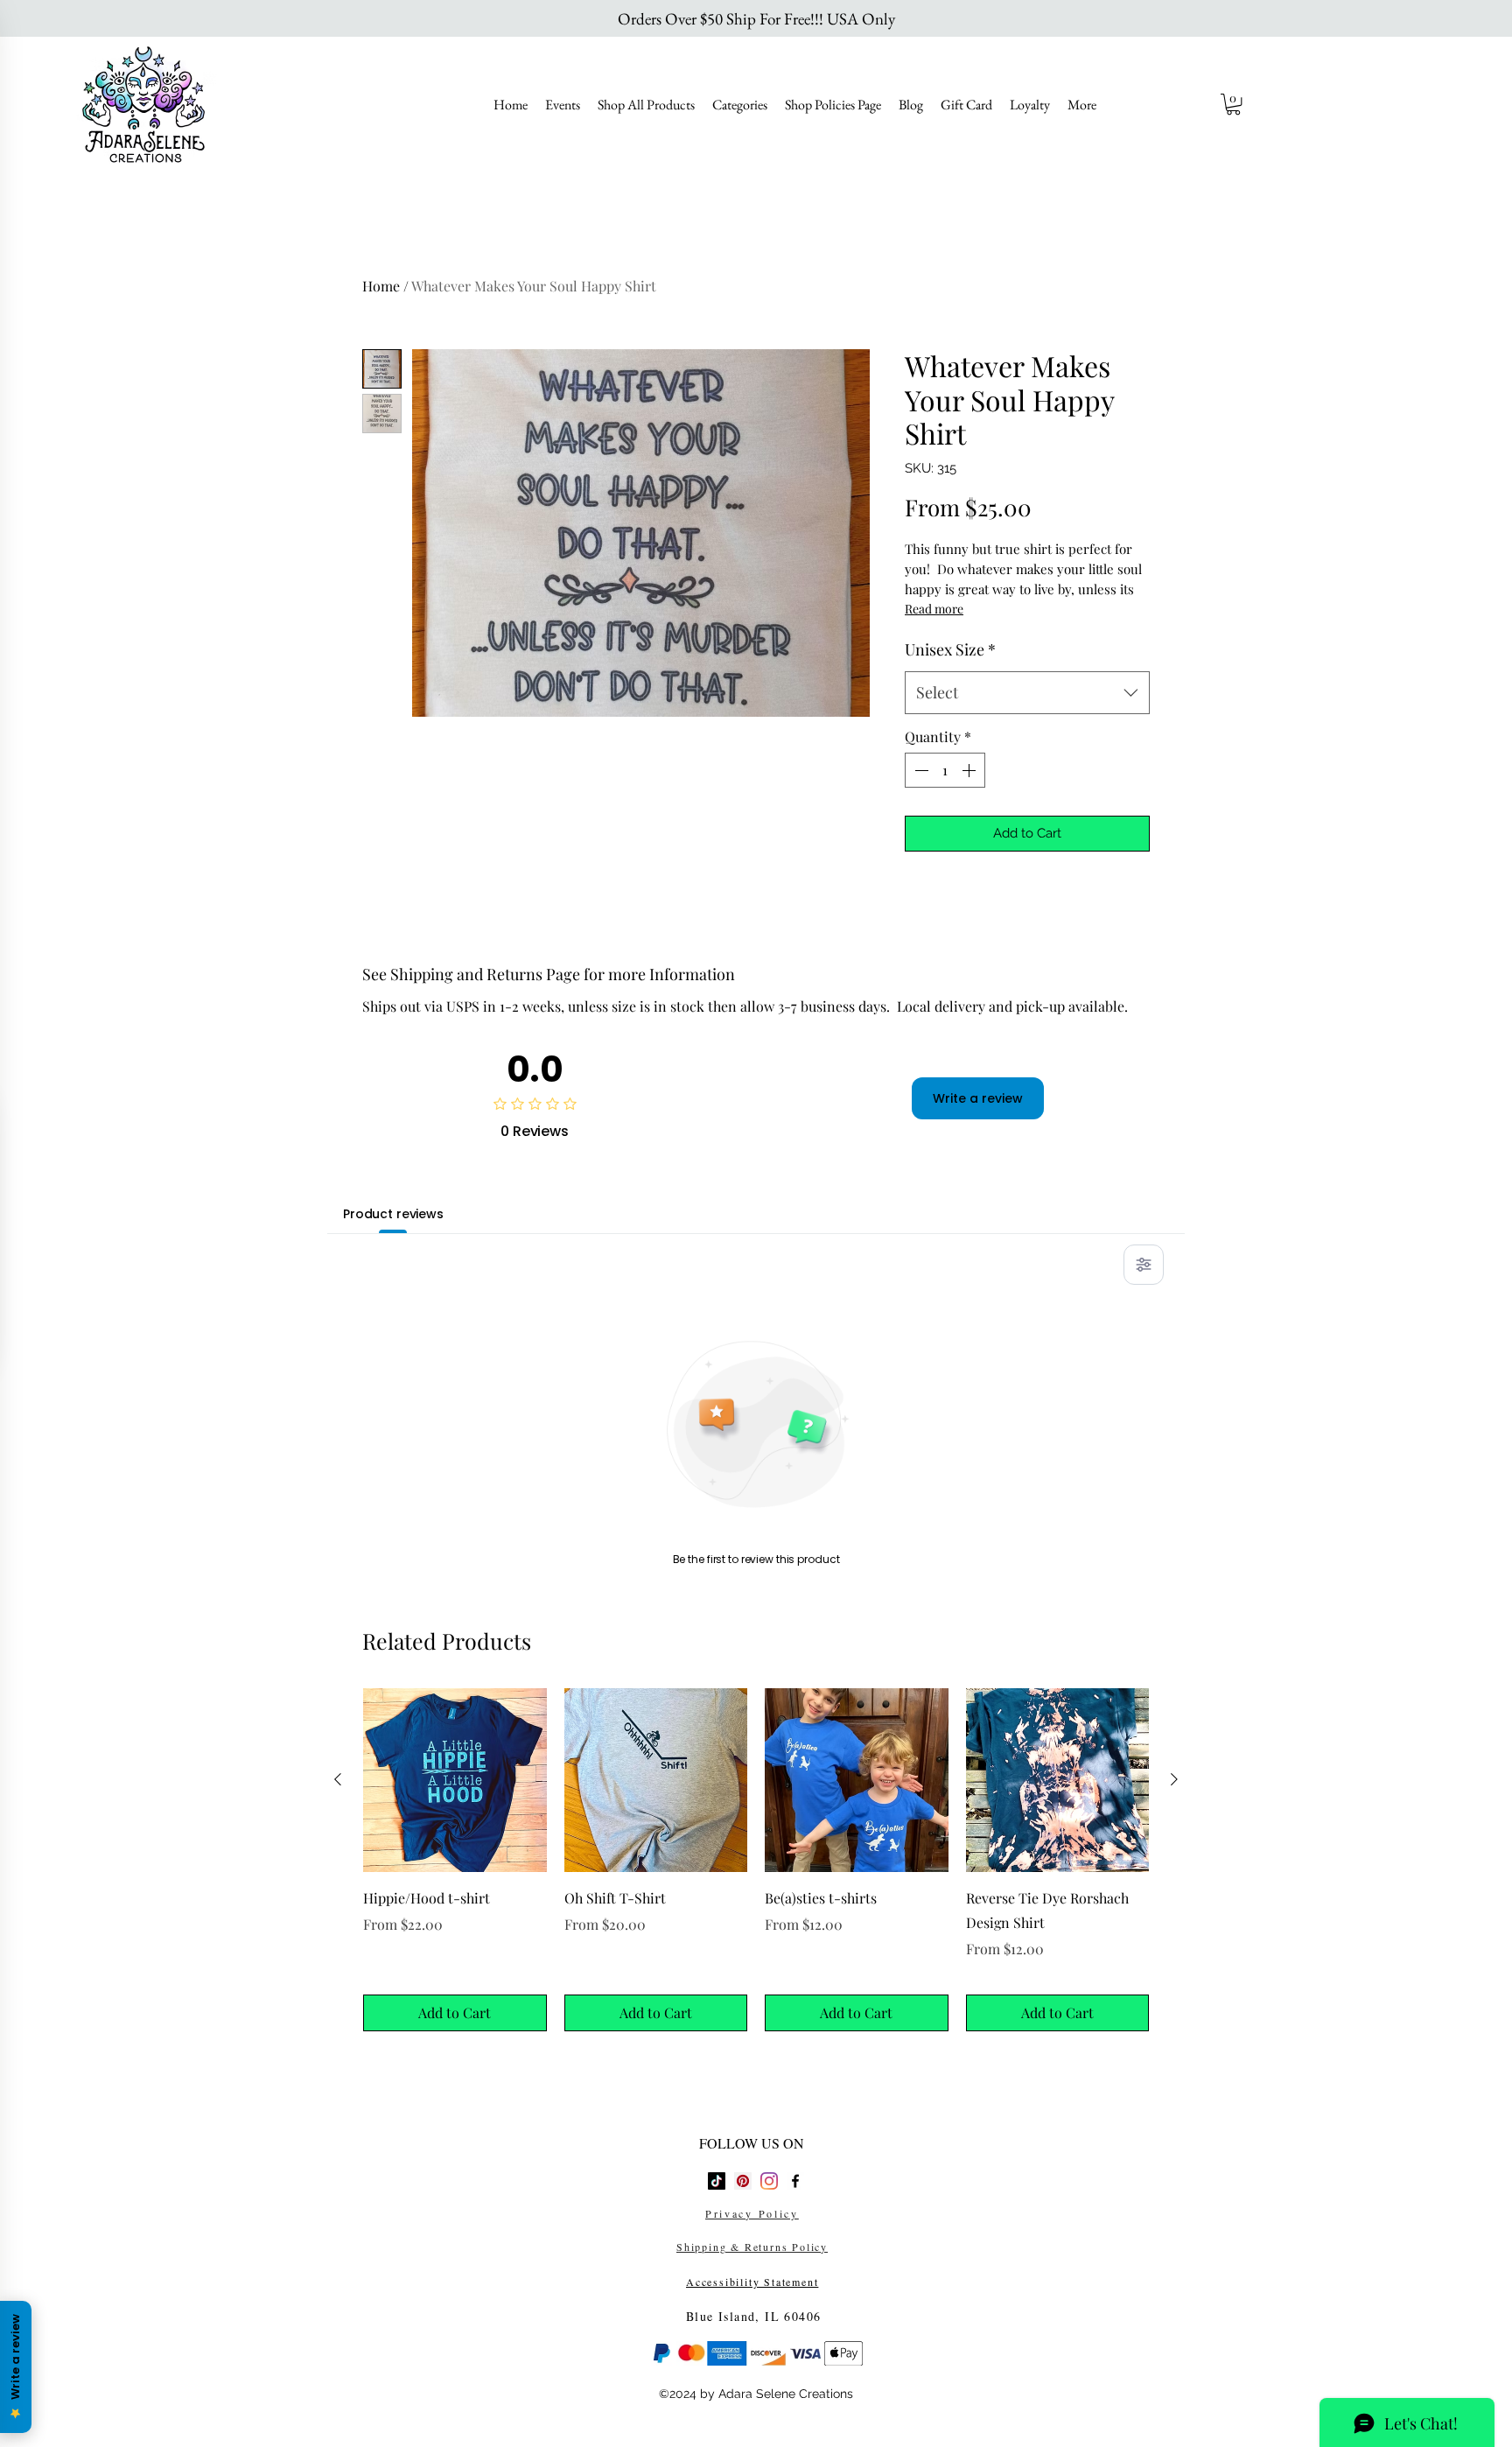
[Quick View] (455, 1780)
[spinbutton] (945, 770)
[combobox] (1027, 693)
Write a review (978, 1098)
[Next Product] (1174, 1779)
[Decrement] (920, 770)
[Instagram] (769, 2181)
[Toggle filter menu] (1144, 1265)
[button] (1233, 104)
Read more (934, 609)
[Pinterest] (743, 2181)
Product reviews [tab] (393, 1214)
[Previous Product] (338, 1779)
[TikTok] (717, 2181)
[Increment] (970, 770)
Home (381, 286)
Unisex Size (950, 649)
